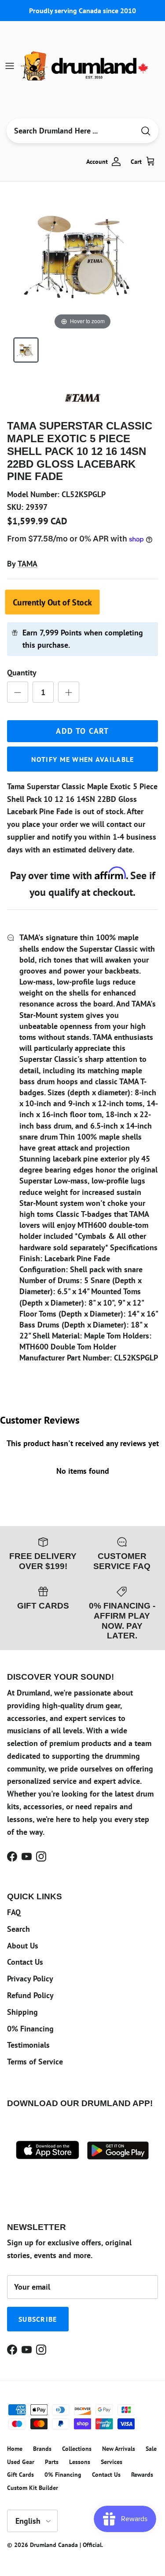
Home (15, 2449)
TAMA (27, 564)
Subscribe (38, 2319)
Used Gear (21, 2462)
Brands (42, 2449)
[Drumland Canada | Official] (85, 66)
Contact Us (25, 1962)
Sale (151, 2449)
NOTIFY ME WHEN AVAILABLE (83, 759)
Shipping (22, 2012)
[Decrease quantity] (18, 692)
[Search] (146, 131)
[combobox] (71, 131)
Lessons (80, 2462)
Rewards (142, 2475)
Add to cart (82, 731)
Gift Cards (20, 2475)
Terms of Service (35, 2062)
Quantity (22, 673)
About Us (23, 1946)
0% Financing (30, 2029)
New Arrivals (119, 2449)
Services (112, 2462)
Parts (52, 2462)
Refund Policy (30, 1995)
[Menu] (10, 66)
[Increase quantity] (69, 692)
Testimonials (28, 2045)
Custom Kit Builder (33, 2488)
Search (18, 1929)
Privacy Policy (30, 1979)
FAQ (14, 1912)
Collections (77, 2449)
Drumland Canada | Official (66, 2545)
